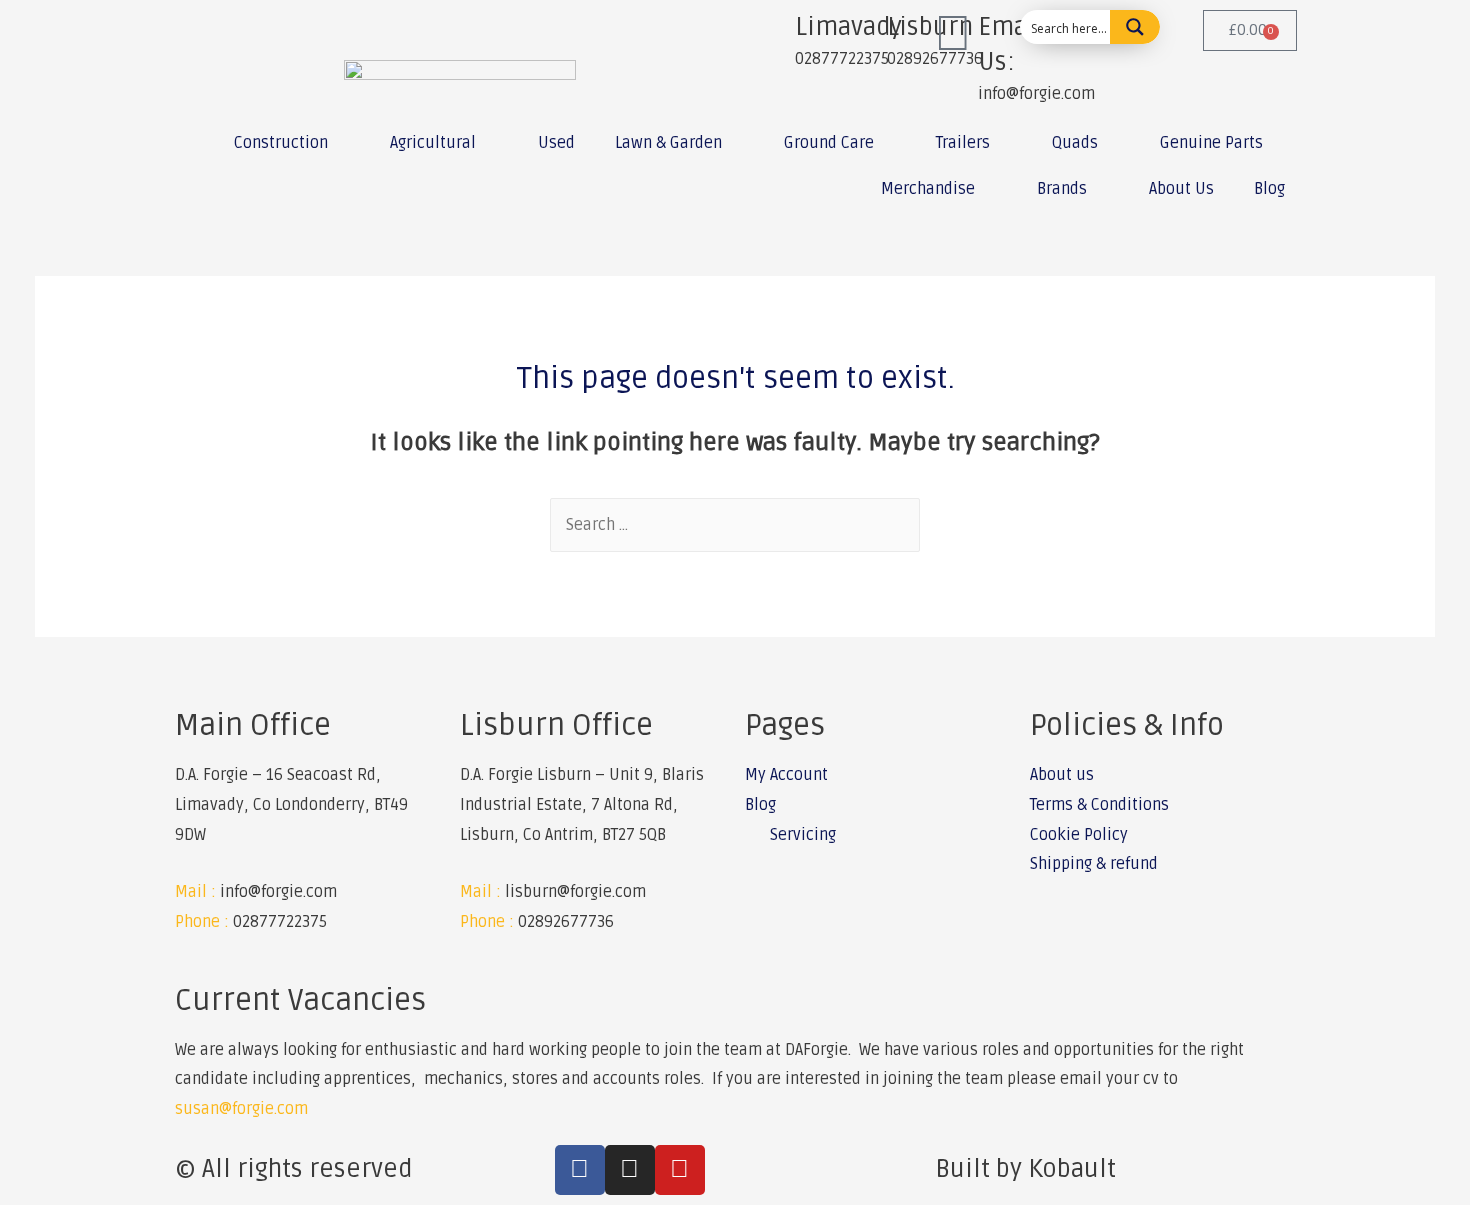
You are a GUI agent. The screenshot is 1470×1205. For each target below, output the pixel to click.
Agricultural (433, 143)
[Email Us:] (953, 35)
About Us (1181, 189)
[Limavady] (770, 35)
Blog (1269, 189)
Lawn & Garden (668, 143)
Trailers (963, 143)
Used (556, 143)
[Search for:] (735, 525)
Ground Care (829, 143)
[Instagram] (630, 1170)
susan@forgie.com (241, 1109)
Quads (1075, 143)
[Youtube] (680, 1170)
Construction (281, 143)
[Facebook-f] (580, 1170)
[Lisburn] (862, 35)
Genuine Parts (1211, 143)
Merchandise (928, 189)
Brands (1062, 189)
